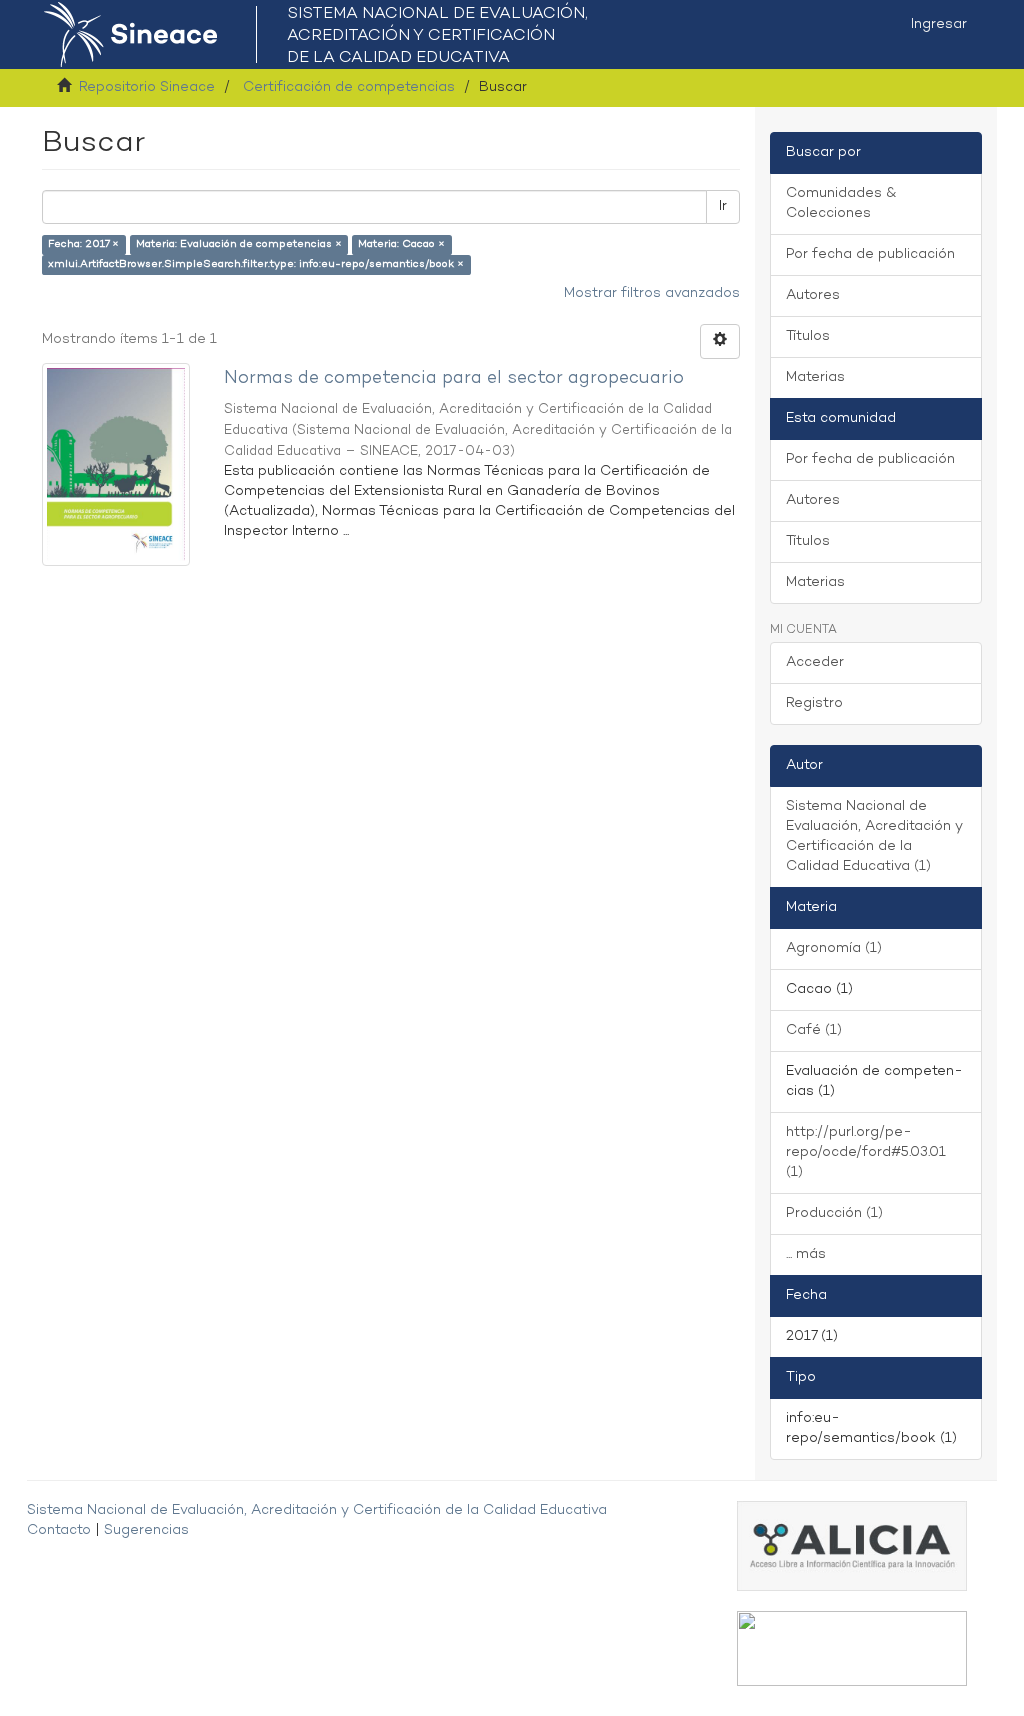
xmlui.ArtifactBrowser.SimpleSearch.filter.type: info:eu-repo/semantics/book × (256, 264)
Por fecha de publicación (870, 254)
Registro (814, 703)
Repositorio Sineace (147, 87)
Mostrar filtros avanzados (652, 293)
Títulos (808, 336)
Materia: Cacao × (401, 244)
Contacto (59, 1530)
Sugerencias (146, 1530)
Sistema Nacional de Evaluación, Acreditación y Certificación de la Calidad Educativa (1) (874, 836)
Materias (815, 377)
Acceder (815, 662)
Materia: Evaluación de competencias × (239, 244)
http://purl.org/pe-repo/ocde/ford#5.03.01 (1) (866, 1152)
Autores (813, 295)
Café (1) (814, 1030)
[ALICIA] (852, 1545)
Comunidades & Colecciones (841, 203)
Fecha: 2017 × (83, 244)
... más (806, 1254)
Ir (723, 206)
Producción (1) (834, 1213)
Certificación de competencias (349, 87)
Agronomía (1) (834, 948)
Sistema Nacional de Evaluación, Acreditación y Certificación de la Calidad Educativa (317, 1510)
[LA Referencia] (852, 1648)
